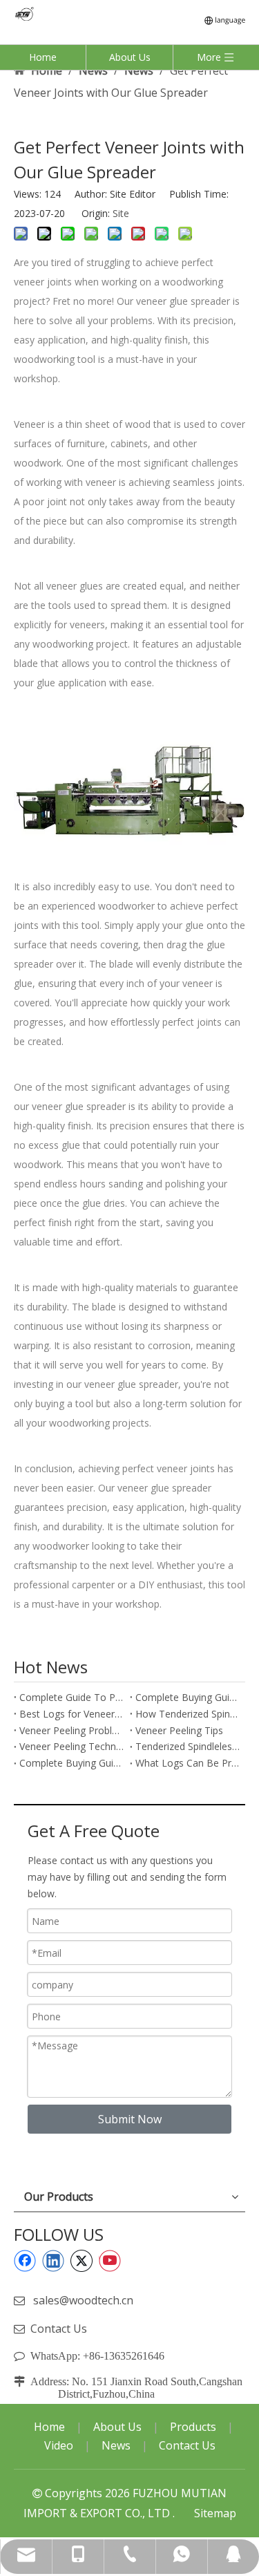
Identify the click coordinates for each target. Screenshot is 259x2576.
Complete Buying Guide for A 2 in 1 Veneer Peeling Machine (188, 1697)
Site (121, 213)
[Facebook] (25, 2261)
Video (59, 2445)
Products (193, 2427)
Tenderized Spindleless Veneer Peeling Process (188, 1746)
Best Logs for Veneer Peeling (72, 1714)
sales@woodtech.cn (83, 2300)
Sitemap (215, 2513)
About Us (130, 57)
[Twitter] (81, 2261)
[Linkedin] (53, 2261)
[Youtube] (110, 2261)
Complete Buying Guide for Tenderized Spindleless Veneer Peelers (72, 1763)
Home (43, 57)
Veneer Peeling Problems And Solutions (72, 1730)
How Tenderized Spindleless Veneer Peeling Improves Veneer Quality (188, 1714)
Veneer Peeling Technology (72, 1746)
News (116, 2445)
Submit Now (130, 2119)
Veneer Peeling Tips (179, 1730)
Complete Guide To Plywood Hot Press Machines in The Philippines (72, 1697)
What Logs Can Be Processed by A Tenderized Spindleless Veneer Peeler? (188, 1763)
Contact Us (59, 2329)
